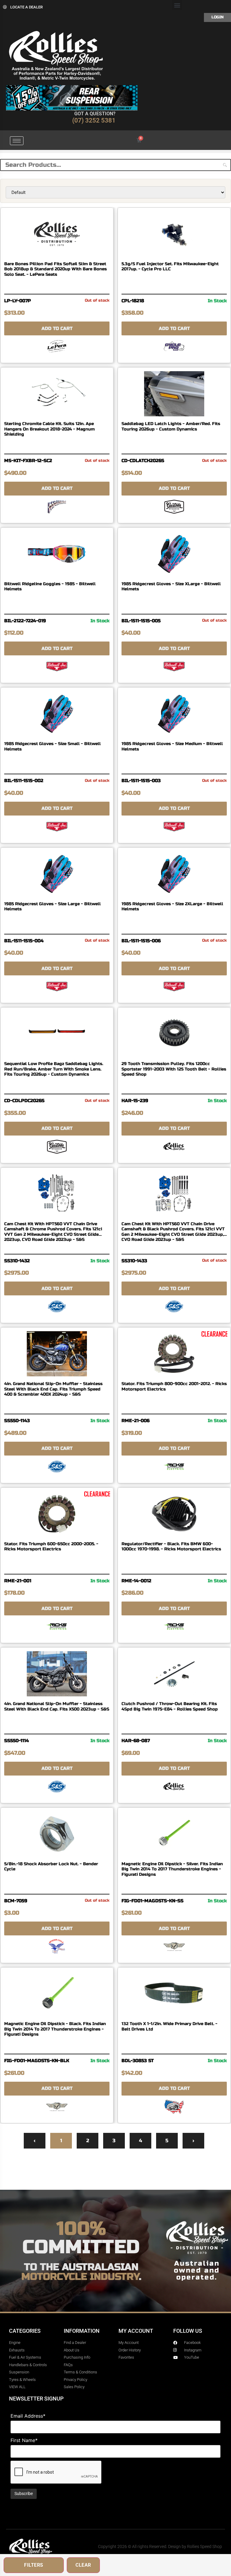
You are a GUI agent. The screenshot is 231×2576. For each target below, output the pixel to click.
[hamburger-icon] (17, 141)
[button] (177, 5)
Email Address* (28, 2416)
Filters (34, 2565)
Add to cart (57, 328)
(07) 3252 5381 (94, 120)
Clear (83, 2565)
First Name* (24, 2440)
